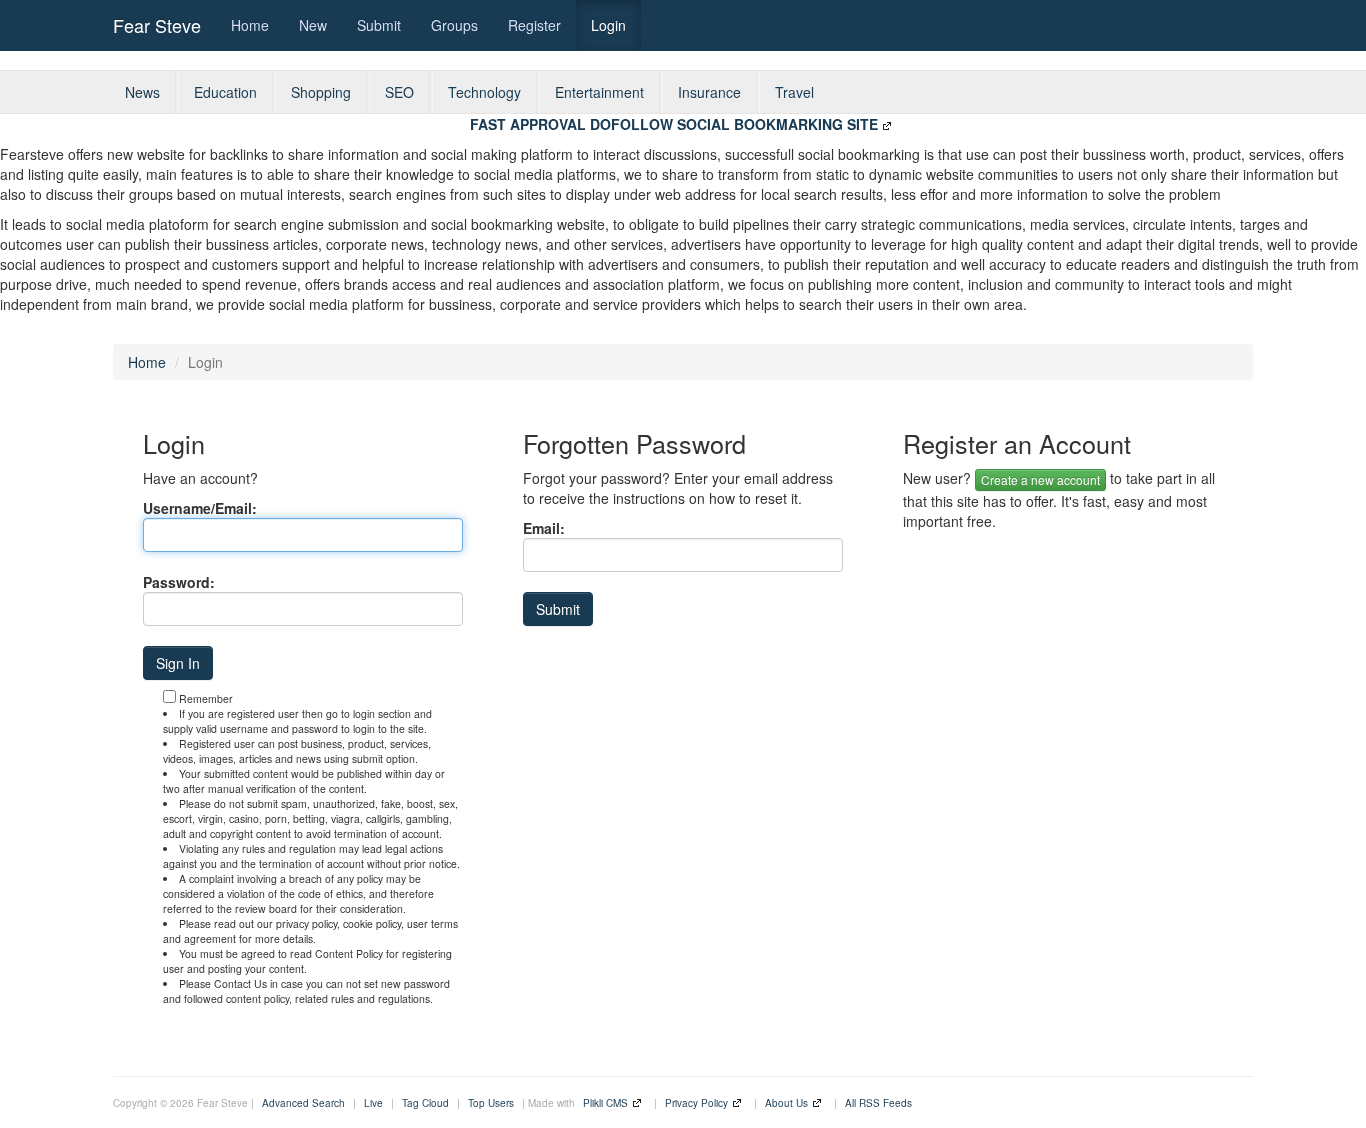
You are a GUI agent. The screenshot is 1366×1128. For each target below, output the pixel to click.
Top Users (491, 1103)
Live (373, 1103)
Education (225, 92)
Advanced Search (303, 1103)
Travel (794, 92)
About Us (786, 1103)
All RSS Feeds (878, 1103)
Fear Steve (157, 25)
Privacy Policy (696, 1103)
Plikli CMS (605, 1103)
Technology (484, 92)
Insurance (709, 92)
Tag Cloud (425, 1103)
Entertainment (599, 92)
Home (250, 25)
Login (608, 25)
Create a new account (1040, 479)
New (313, 25)
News (142, 92)
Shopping (321, 92)
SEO (399, 92)
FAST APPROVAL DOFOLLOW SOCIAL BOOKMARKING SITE (674, 124)
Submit (379, 25)
